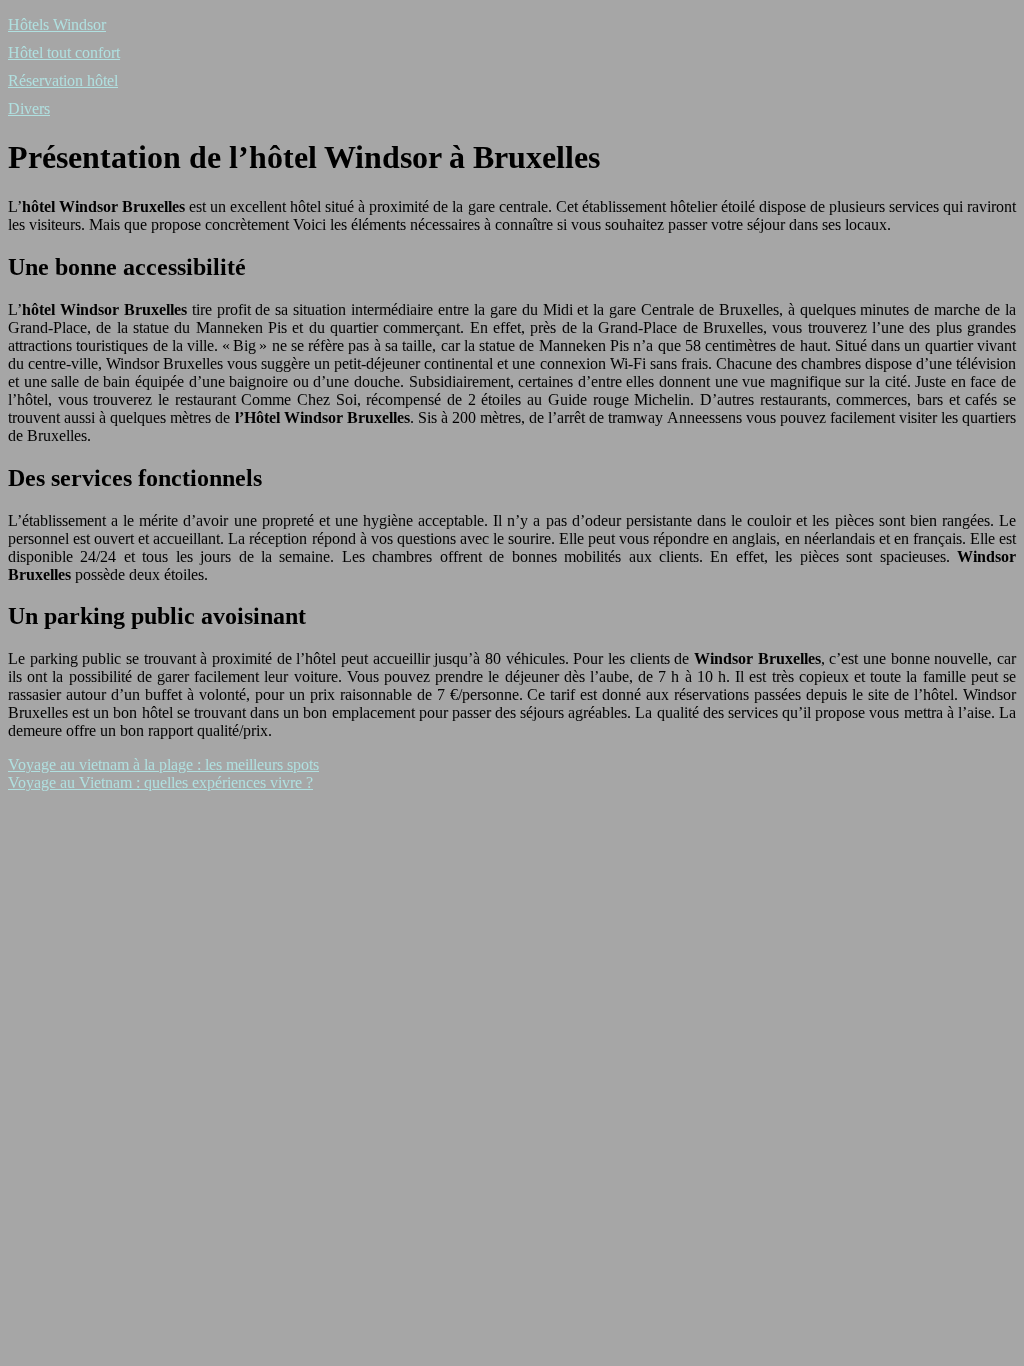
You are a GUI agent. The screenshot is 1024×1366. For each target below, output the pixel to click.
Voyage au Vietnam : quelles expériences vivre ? (160, 782)
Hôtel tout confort (64, 52)
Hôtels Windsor (57, 24)
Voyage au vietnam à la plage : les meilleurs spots (163, 764)
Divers (29, 108)
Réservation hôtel (63, 80)
